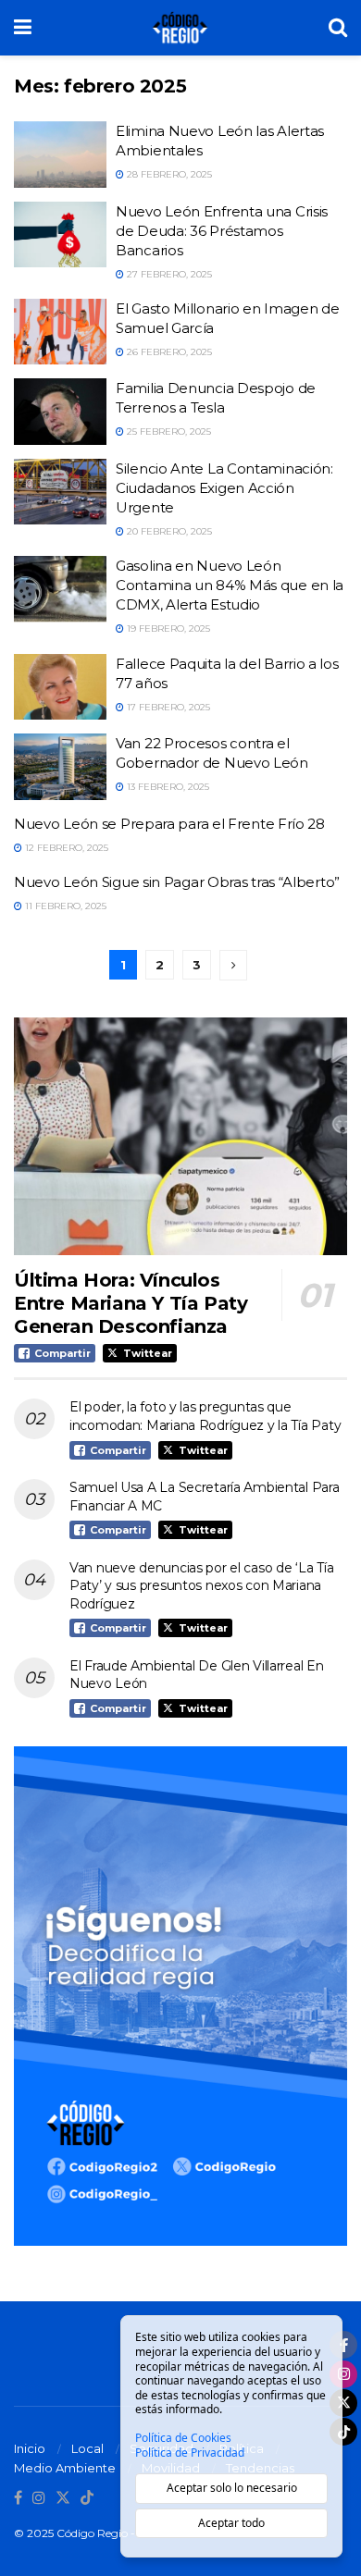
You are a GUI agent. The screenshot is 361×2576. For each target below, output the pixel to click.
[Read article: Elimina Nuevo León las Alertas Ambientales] (60, 154)
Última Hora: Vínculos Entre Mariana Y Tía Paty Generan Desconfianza (131, 1303)
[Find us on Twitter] (63, 2498)
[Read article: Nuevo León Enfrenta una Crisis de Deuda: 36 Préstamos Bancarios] (60, 235)
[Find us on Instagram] (39, 2498)
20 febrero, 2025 (168, 531)
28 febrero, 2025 (168, 174)
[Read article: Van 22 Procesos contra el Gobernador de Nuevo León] (60, 767)
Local (87, 2448)
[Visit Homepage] (180, 28)
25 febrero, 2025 (168, 431)
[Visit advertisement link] (180, 1996)
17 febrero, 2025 (167, 707)
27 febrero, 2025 (168, 274)
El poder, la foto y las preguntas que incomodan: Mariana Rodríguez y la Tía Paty (205, 1416)
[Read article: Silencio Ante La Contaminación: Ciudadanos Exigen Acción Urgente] (60, 492)
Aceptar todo (231, 2523)
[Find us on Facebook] (18, 2498)
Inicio (30, 2448)
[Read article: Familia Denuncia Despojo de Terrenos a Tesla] (60, 412)
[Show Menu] (23, 28)
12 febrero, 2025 (65, 848)
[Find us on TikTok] (87, 2498)
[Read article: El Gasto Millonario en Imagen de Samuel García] (60, 332)
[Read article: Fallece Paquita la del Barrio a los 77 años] (60, 687)
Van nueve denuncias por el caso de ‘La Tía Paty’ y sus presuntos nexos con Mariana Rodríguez (201, 1586)
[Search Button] (338, 28)
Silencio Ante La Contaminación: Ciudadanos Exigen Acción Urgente (224, 488)
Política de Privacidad (190, 2453)
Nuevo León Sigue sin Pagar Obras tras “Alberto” (177, 882)
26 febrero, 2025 (168, 352)
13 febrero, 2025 (167, 787)
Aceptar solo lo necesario (232, 2488)
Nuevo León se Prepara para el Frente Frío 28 (169, 824)
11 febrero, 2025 (64, 906)
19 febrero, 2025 (167, 629)
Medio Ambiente (65, 2468)
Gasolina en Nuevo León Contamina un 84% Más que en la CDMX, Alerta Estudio (230, 585)
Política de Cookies (183, 2438)
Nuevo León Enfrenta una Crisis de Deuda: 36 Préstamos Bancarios (222, 231)
